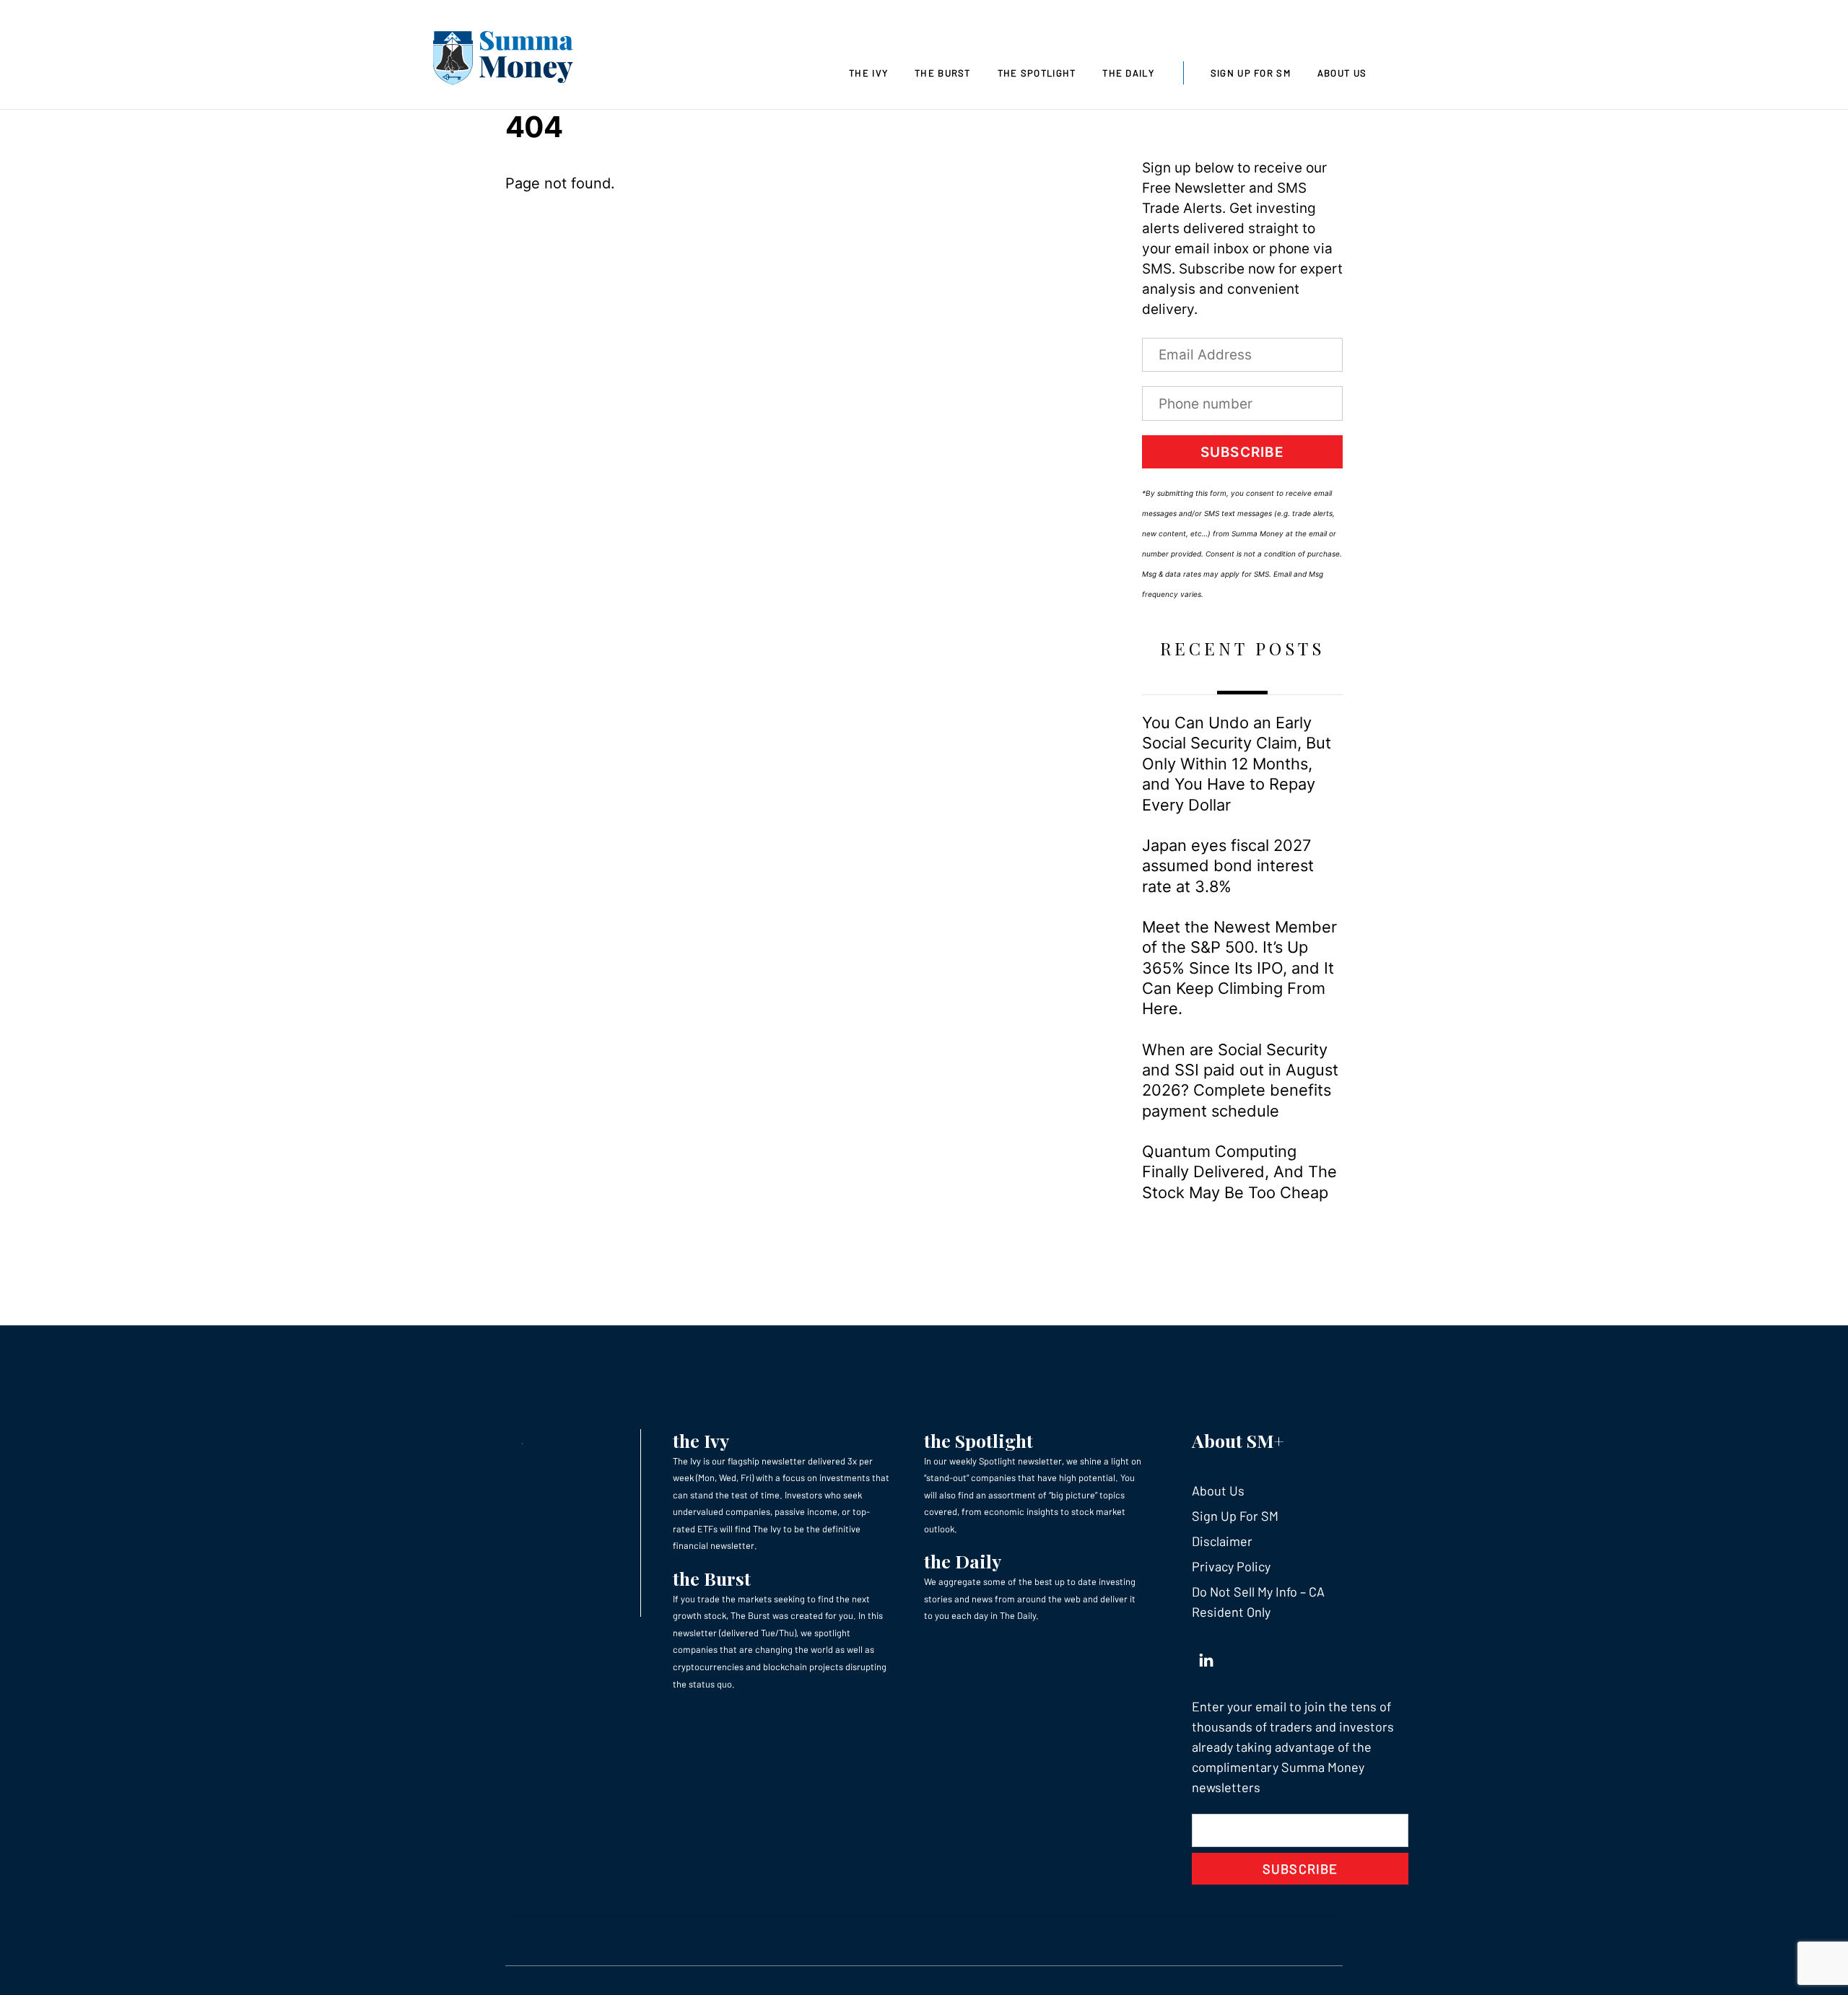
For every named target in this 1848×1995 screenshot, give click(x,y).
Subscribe (1242, 452)
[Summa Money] (503, 61)
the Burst (712, 1578)
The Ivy (868, 73)
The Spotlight (1037, 73)
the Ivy (701, 1440)
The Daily (1128, 73)
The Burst (943, 73)
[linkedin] (1206, 1656)
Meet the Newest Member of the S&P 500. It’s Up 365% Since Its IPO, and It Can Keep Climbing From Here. (1239, 968)
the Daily (963, 1561)
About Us (1342, 73)
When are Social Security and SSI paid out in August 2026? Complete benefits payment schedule (1240, 1080)
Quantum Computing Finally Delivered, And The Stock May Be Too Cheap (1239, 1172)
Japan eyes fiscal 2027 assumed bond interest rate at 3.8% (1228, 866)
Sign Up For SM (1251, 73)
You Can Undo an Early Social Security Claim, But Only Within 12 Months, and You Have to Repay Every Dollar (1237, 764)
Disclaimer (1222, 1541)
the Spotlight (979, 1440)
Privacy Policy (1231, 1566)
